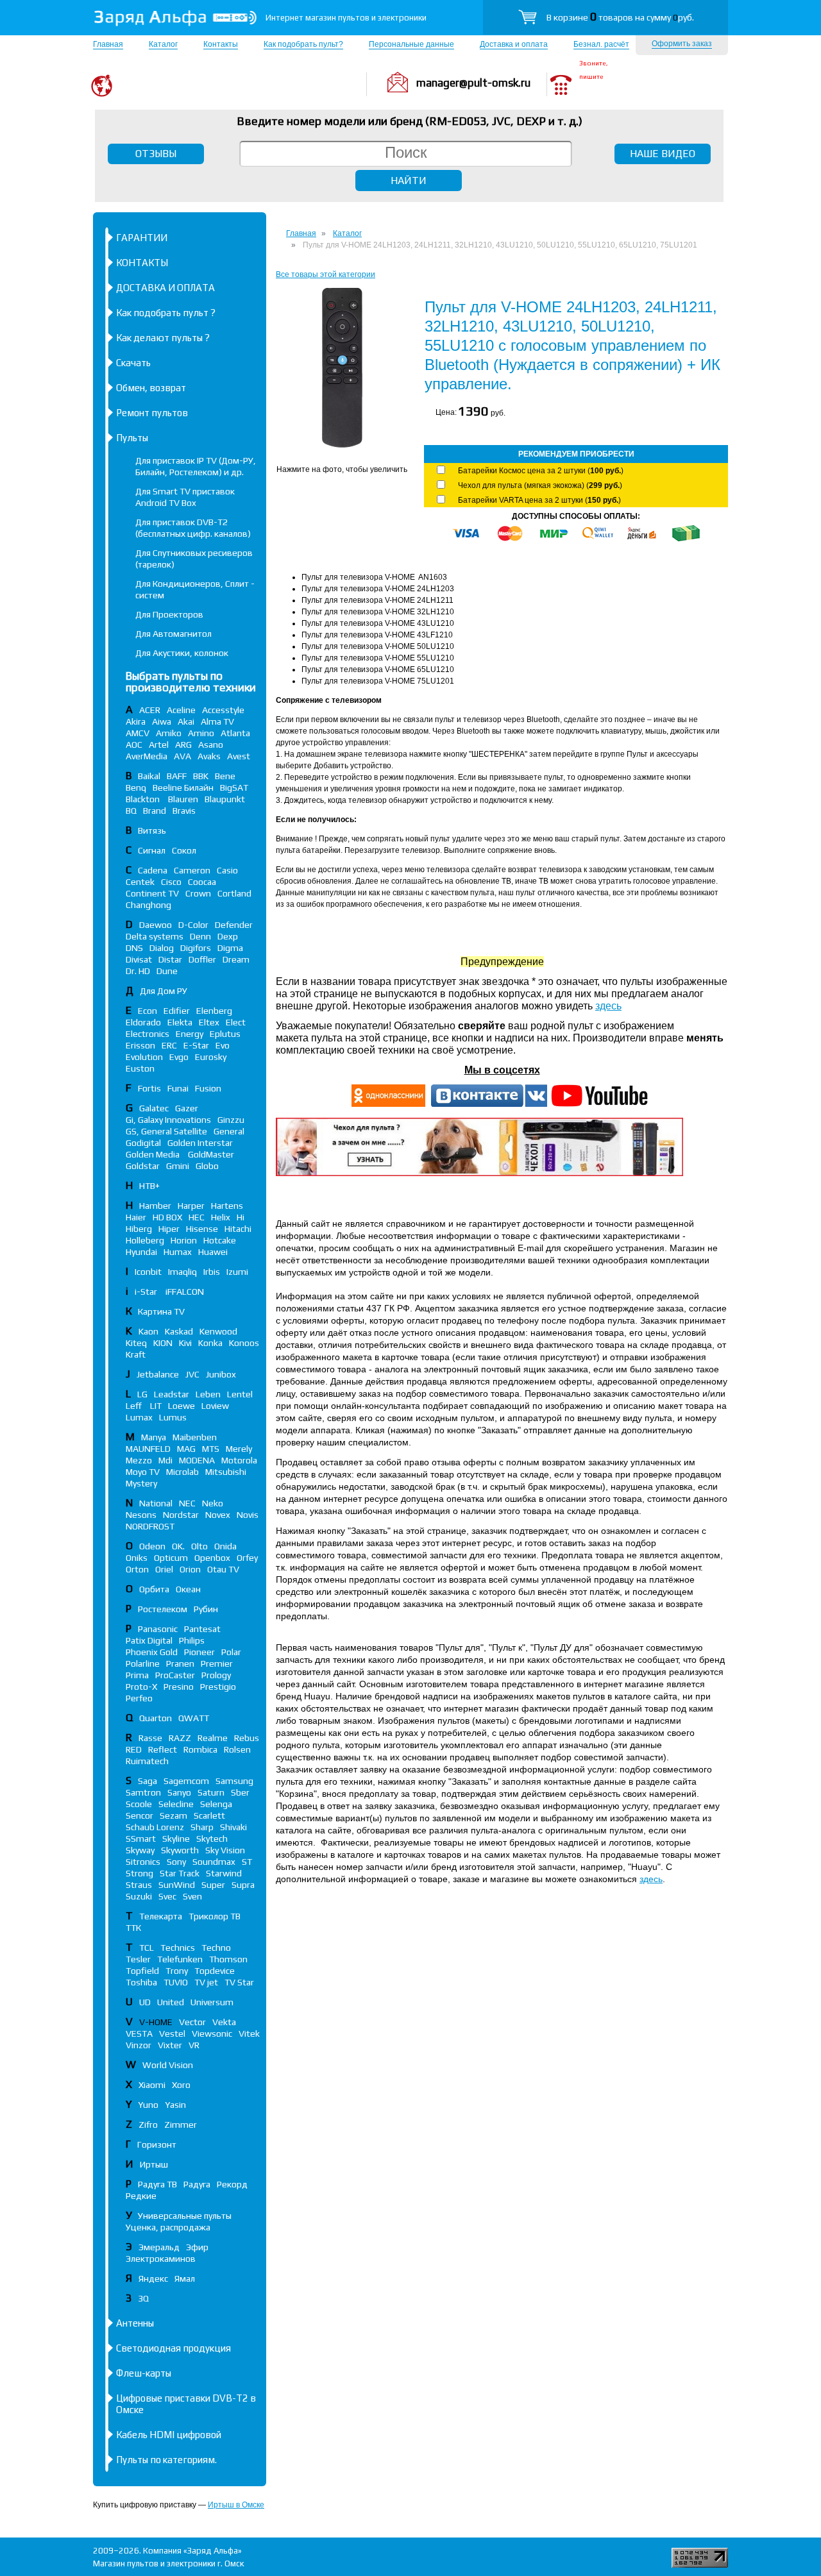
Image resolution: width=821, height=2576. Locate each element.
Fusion (208, 1088)
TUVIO (176, 1982)
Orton (137, 1569)
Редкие (141, 2196)
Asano (211, 745)
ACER (150, 710)
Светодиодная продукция (174, 2348)
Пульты (132, 438)
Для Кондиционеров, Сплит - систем (195, 589)
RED (134, 1749)
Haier (136, 1217)
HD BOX (167, 1217)
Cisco (171, 882)
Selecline (176, 1804)
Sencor (140, 1815)
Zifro (148, 2125)
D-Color (193, 925)
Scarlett (209, 1815)
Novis (248, 1515)
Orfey (247, 1558)
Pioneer (199, 1652)
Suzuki (139, 1896)
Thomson (228, 1959)
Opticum (171, 1558)
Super (213, 1885)
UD (145, 2002)
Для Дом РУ (164, 991)
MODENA (197, 1460)
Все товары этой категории (326, 274)
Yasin (175, 2105)
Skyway (140, 1850)
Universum (212, 2002)
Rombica (200, 1749)
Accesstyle (223, 710)
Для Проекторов (169, 614)
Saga (148, 1781)
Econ (148, 1011)
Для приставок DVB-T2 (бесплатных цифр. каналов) (193, 528)
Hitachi (238, 1229)
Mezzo (139, 1460)
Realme (213, 1738)
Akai (186, 721)
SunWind (177, 1885)
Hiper (169, 1229)
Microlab (182, 1472)
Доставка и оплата (514, 44)
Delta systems (155, 936)
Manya (154, 1437)
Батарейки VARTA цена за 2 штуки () (539, 500)
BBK (201, 776)
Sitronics (143, 1862)
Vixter (170, 2045)
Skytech (212, 1839)
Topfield (142, 1971)
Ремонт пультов (152, 413)
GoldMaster (211, 1154)
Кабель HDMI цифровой (169, 2435)
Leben (208, 1394)
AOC (134, 745)
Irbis (212, 1272)
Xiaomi (152, 2085)
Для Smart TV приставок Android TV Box (185, 497)
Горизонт (157, 2144)
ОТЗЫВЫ (156, 154)
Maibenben (195, 1437)
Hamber (155, 1206)
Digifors (196, 948)
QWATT (194, 1718)
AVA (182, 756)
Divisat (139, 959)
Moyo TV (143, 1472)
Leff (135, 1406)
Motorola (239, 1460)
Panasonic (158, 1629)
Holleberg (145, 1240)
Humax (178, 1252)
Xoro (181, 2085)
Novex (218, 1515)
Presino (179, 1687)
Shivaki (233, 1827)
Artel (159, 745)
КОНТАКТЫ (142, 263)
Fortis (149, 1088)
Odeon (152, 1546)
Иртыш (154, 2164)
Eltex (209, 1022)
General (229, 1131)
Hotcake (220, 1240)
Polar (231, 1652)
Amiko (169, 733)
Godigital (143, 1143)
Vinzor (139, 2045)
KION (163, 1343)
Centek (140, 882)
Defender (234, 925)
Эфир (197, 2247)
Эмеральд (159, 2247)
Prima (137, 1675)
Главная (108, 44)
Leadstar (172, 1394)
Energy (190, 1034)
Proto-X (141, 1687)
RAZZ (180, 1738)
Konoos (244, 1343)
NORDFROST (150, 1526)
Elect (236, 1022)
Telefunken (180, 1959)
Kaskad (179, 1331)
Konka (210, 1343)
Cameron (192, 870)
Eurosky (211, 1057)
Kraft (136, 1354)
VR (194, 2045)
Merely (239, 1449)
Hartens (227, 1206)
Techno (216, 1948)
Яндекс (153, 2278)
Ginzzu (231, 1120)
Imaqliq (182, 1272)
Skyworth (180, 1850)
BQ (131, 811)
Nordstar (181, 1515)
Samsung (234, 1781)
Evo (223, 1045)
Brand (155, 811)
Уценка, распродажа (168, 2227)
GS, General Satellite (166, 1131)
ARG (183, 745)
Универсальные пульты (185, 2216)
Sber (240, 1792)
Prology (216, 1675)
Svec (167, 1896)
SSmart (141, 1839)
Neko (213, 1503)
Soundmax (214, 1862)
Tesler (138, 1959)
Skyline (176, 1839)
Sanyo (179, 1792)
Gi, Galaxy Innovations (168, 1120)
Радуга (197, 2184)
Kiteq (136, 1343)
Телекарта (161, 1916)
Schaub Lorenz (155, 1827)
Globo (207, 1166)
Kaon (148, 1331)
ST (247, 1862)
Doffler (202, 959)
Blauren (183, 799)
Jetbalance (158, 1374)
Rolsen (237, 1749)
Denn (200, 936)
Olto (199, 1546)
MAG (186, 1449)
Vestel (172, 2033)
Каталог (163, 44)
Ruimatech (147, 1761)
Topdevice (215, 1971)
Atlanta (235, 733)
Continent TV (152, 893)
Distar (170, 959)
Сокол (184, 850)
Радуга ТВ (157, 2184)
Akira (136, 721)
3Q (143, 2298)
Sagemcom (186, 1781)
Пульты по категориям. (166, 2460)
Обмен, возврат (151, 388)
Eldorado (143, 1022)
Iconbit (148, 1272)
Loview (215, 1406)
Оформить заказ (682, 44)
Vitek (249, 2033)
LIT (156, 1406)
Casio (227, 870)
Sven (192, 1896)
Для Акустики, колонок (182, 653)
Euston (140, 1068)
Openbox (212, 1558)
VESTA (139, 2033)
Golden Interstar (200, 1143)
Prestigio (218, 1687)
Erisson (140, 1045)
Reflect (163, 1749)
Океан (188, 1589)
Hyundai (141, 1252)
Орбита (154, 1589)
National (156, 1503)
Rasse (150, 1738)
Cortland (234, 893)
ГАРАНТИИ (142, 238)
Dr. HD (138, 971)
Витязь (152, 830)
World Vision (168, 2065)
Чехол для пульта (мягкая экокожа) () (540, 485)
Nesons (141, 1515)
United (171, 2002)
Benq (136, 787)
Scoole (139, 1804)
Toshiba (141, 1982)
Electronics (148, 1034)
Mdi (165, 1460)
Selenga (216, 1804)
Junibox (221, 1374)
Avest (239, 756)
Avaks (209, 756)
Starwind (224, 1873)
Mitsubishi (226, 1472)
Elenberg (214, 1011)
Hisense (202, 1229)
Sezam (174, 1815)
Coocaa (202, 882)
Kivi (185, 1343)
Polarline (143, 1663)
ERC (169, 1045)
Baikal (149, 776)
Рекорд (232, 2184)
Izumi (237, 1272)
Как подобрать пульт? (303, 44)
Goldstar (143, 1166)
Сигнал (152, 850)
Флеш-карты (144, 2373)
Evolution (144, 1057)
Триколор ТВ (215, 1916)
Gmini (178, 1166)
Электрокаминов (161, 2259)
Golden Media (154, 1154)
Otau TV (223, 1569)
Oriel (164, 1569)
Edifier (177, 1011)
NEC (187, 1503)
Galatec (154, 1108)
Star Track (180, 1873)
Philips (192, 1640)
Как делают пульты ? (163, 338)
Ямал (185, 2278)
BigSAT (234, 787)
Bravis (184, 811)
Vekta (224, 2022)
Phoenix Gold (152, 1652)
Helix (221, 1217)
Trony (177, 1971)
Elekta (180, 1022)
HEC (197, 1217)
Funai (178, 1088)
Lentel (240, 1394)
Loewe (182, 1406)
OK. (178, 1546)
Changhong (148, 905)
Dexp (228, 936)
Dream (236, 959)
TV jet (206, 1982)
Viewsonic (212, 2033)
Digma (230, 948)
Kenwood (218, 1331)
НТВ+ (149, 1186)
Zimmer (181, 2125)
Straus (139, 1885)
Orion (190, 1569)
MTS (211, 1449)
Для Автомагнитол (174, 634)
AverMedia (147, 756)
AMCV (138, 733)
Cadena (153, 870)
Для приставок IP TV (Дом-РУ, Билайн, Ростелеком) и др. (196, 466)
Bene (225, 776)
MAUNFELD (148, 1449)
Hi (241, 1217)
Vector (192, 2022)
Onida (225, 1546)
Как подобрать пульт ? (166, 313)
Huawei (213, 1252)
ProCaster (175, 1675)
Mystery (141, 1483)
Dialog (162, 948)
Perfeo (139, 1698)
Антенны (135, 2323)
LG (142, 1394)
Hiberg (139, 1229)
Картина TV (162, 1311)
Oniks (137, 1558)
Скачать (133, 363)
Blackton (144, 799)
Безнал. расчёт (601, 44)
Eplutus (225, 1034)
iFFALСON (185, 1292)
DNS (134, 948)
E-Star (196, 1045)
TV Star (239, 1982)
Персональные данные (411, 44)
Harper (191, 1206)
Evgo (179, 1057)
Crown (198, 893)
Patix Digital (149, 1640)
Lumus (173, 1417)
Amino (201, 733)
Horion (184, 1240)
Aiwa (162, 721)
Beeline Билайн (183, 787)
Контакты (221, 44)
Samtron (143, 1792)
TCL (147, 1948)
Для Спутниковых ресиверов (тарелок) (194, 559)
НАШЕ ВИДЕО (663, 154)
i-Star (147, 1292)
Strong (140, 1873)
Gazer (187, 1108)
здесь (608, 1006)
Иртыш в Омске (236, 2505)
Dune (167, 971)
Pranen (180, 1663)
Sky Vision (225, 1850)
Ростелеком (163, 1609)
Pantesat (202, 1629)
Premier (217, 1663)
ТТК (133, 1928)
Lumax (139, 1417)
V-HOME (156, 2022)
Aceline (181, 710)
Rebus (247, 1738)
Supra (243, 1885)
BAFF (177, 776)
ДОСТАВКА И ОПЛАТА (165, 288)
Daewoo (156, 925)
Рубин (206, 1609)
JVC (192, 1374)
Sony (176, 1862)
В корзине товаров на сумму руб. (620, 17)
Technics (178, 1948)
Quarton (156, 1718)
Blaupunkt (225, 799)
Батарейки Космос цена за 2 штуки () (541, 471)
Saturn (211, 1792)
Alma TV (217, 721)
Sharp (202, 1827)
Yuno (148, 2105)
